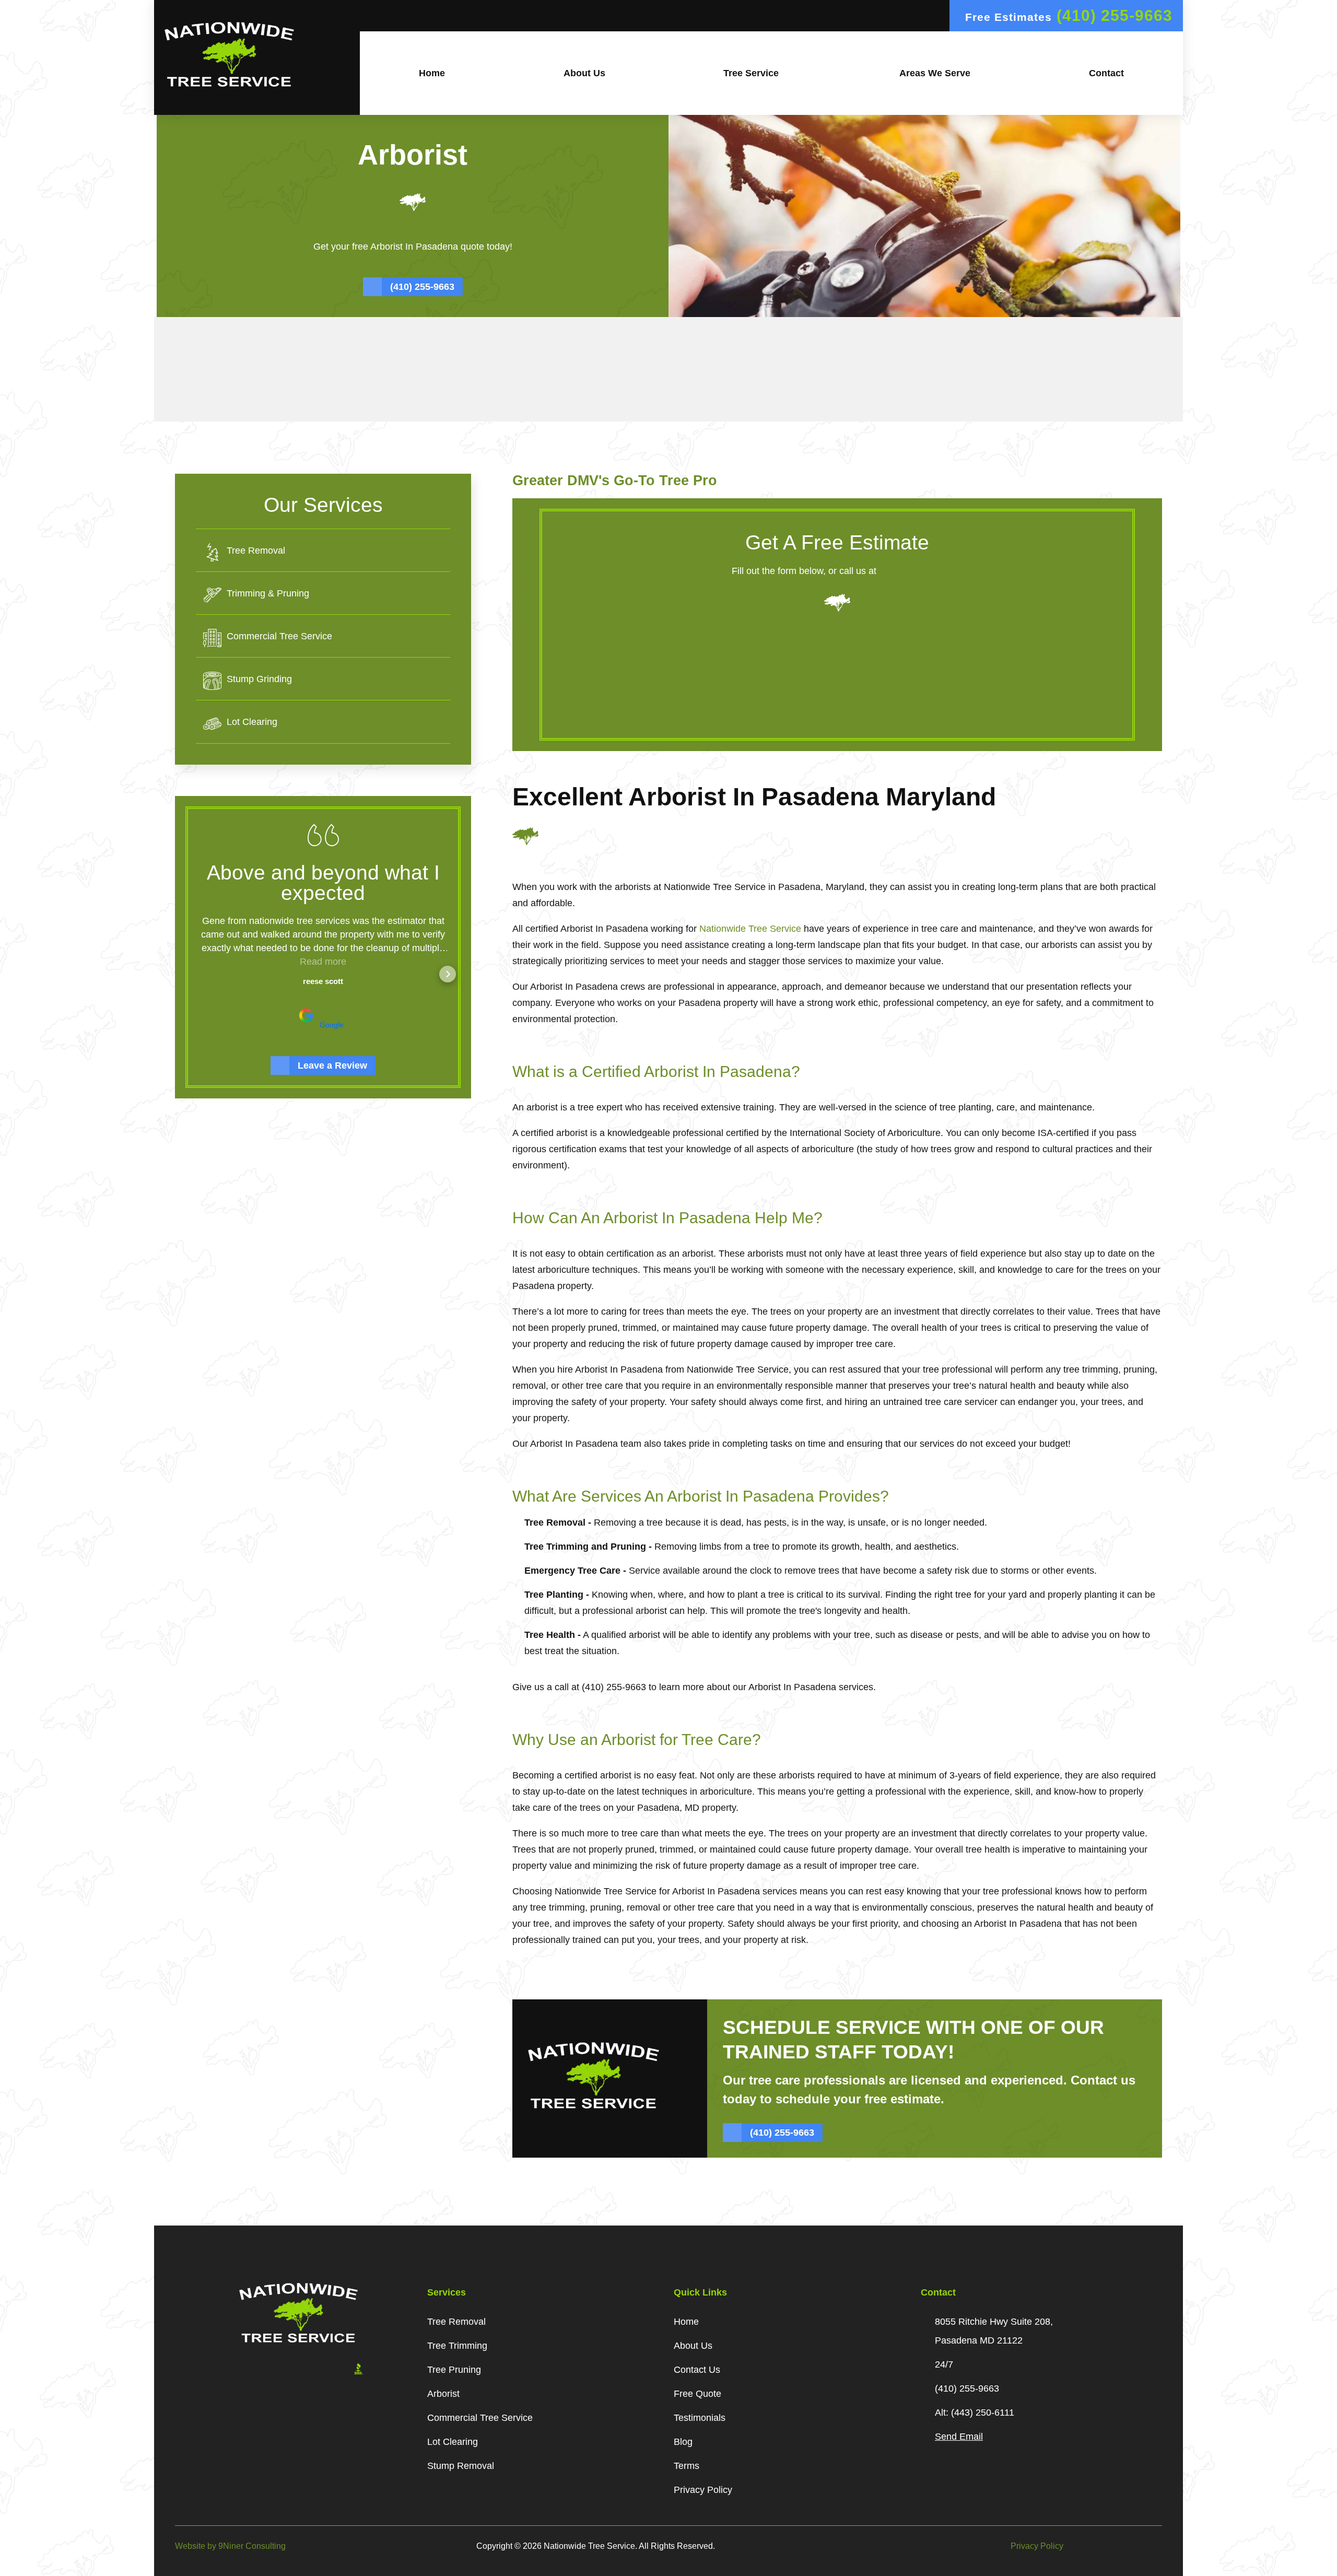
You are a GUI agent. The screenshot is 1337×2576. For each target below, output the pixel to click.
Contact (1106, 73)
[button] (198, 974)
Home (432, 73)
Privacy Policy (1037, 2546)
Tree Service (751, 73)
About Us (584, 73)
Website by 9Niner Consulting (230, 2546)
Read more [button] (323, 962)
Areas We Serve (934, 73)
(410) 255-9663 (911, 571)
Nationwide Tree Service (750, 929)
